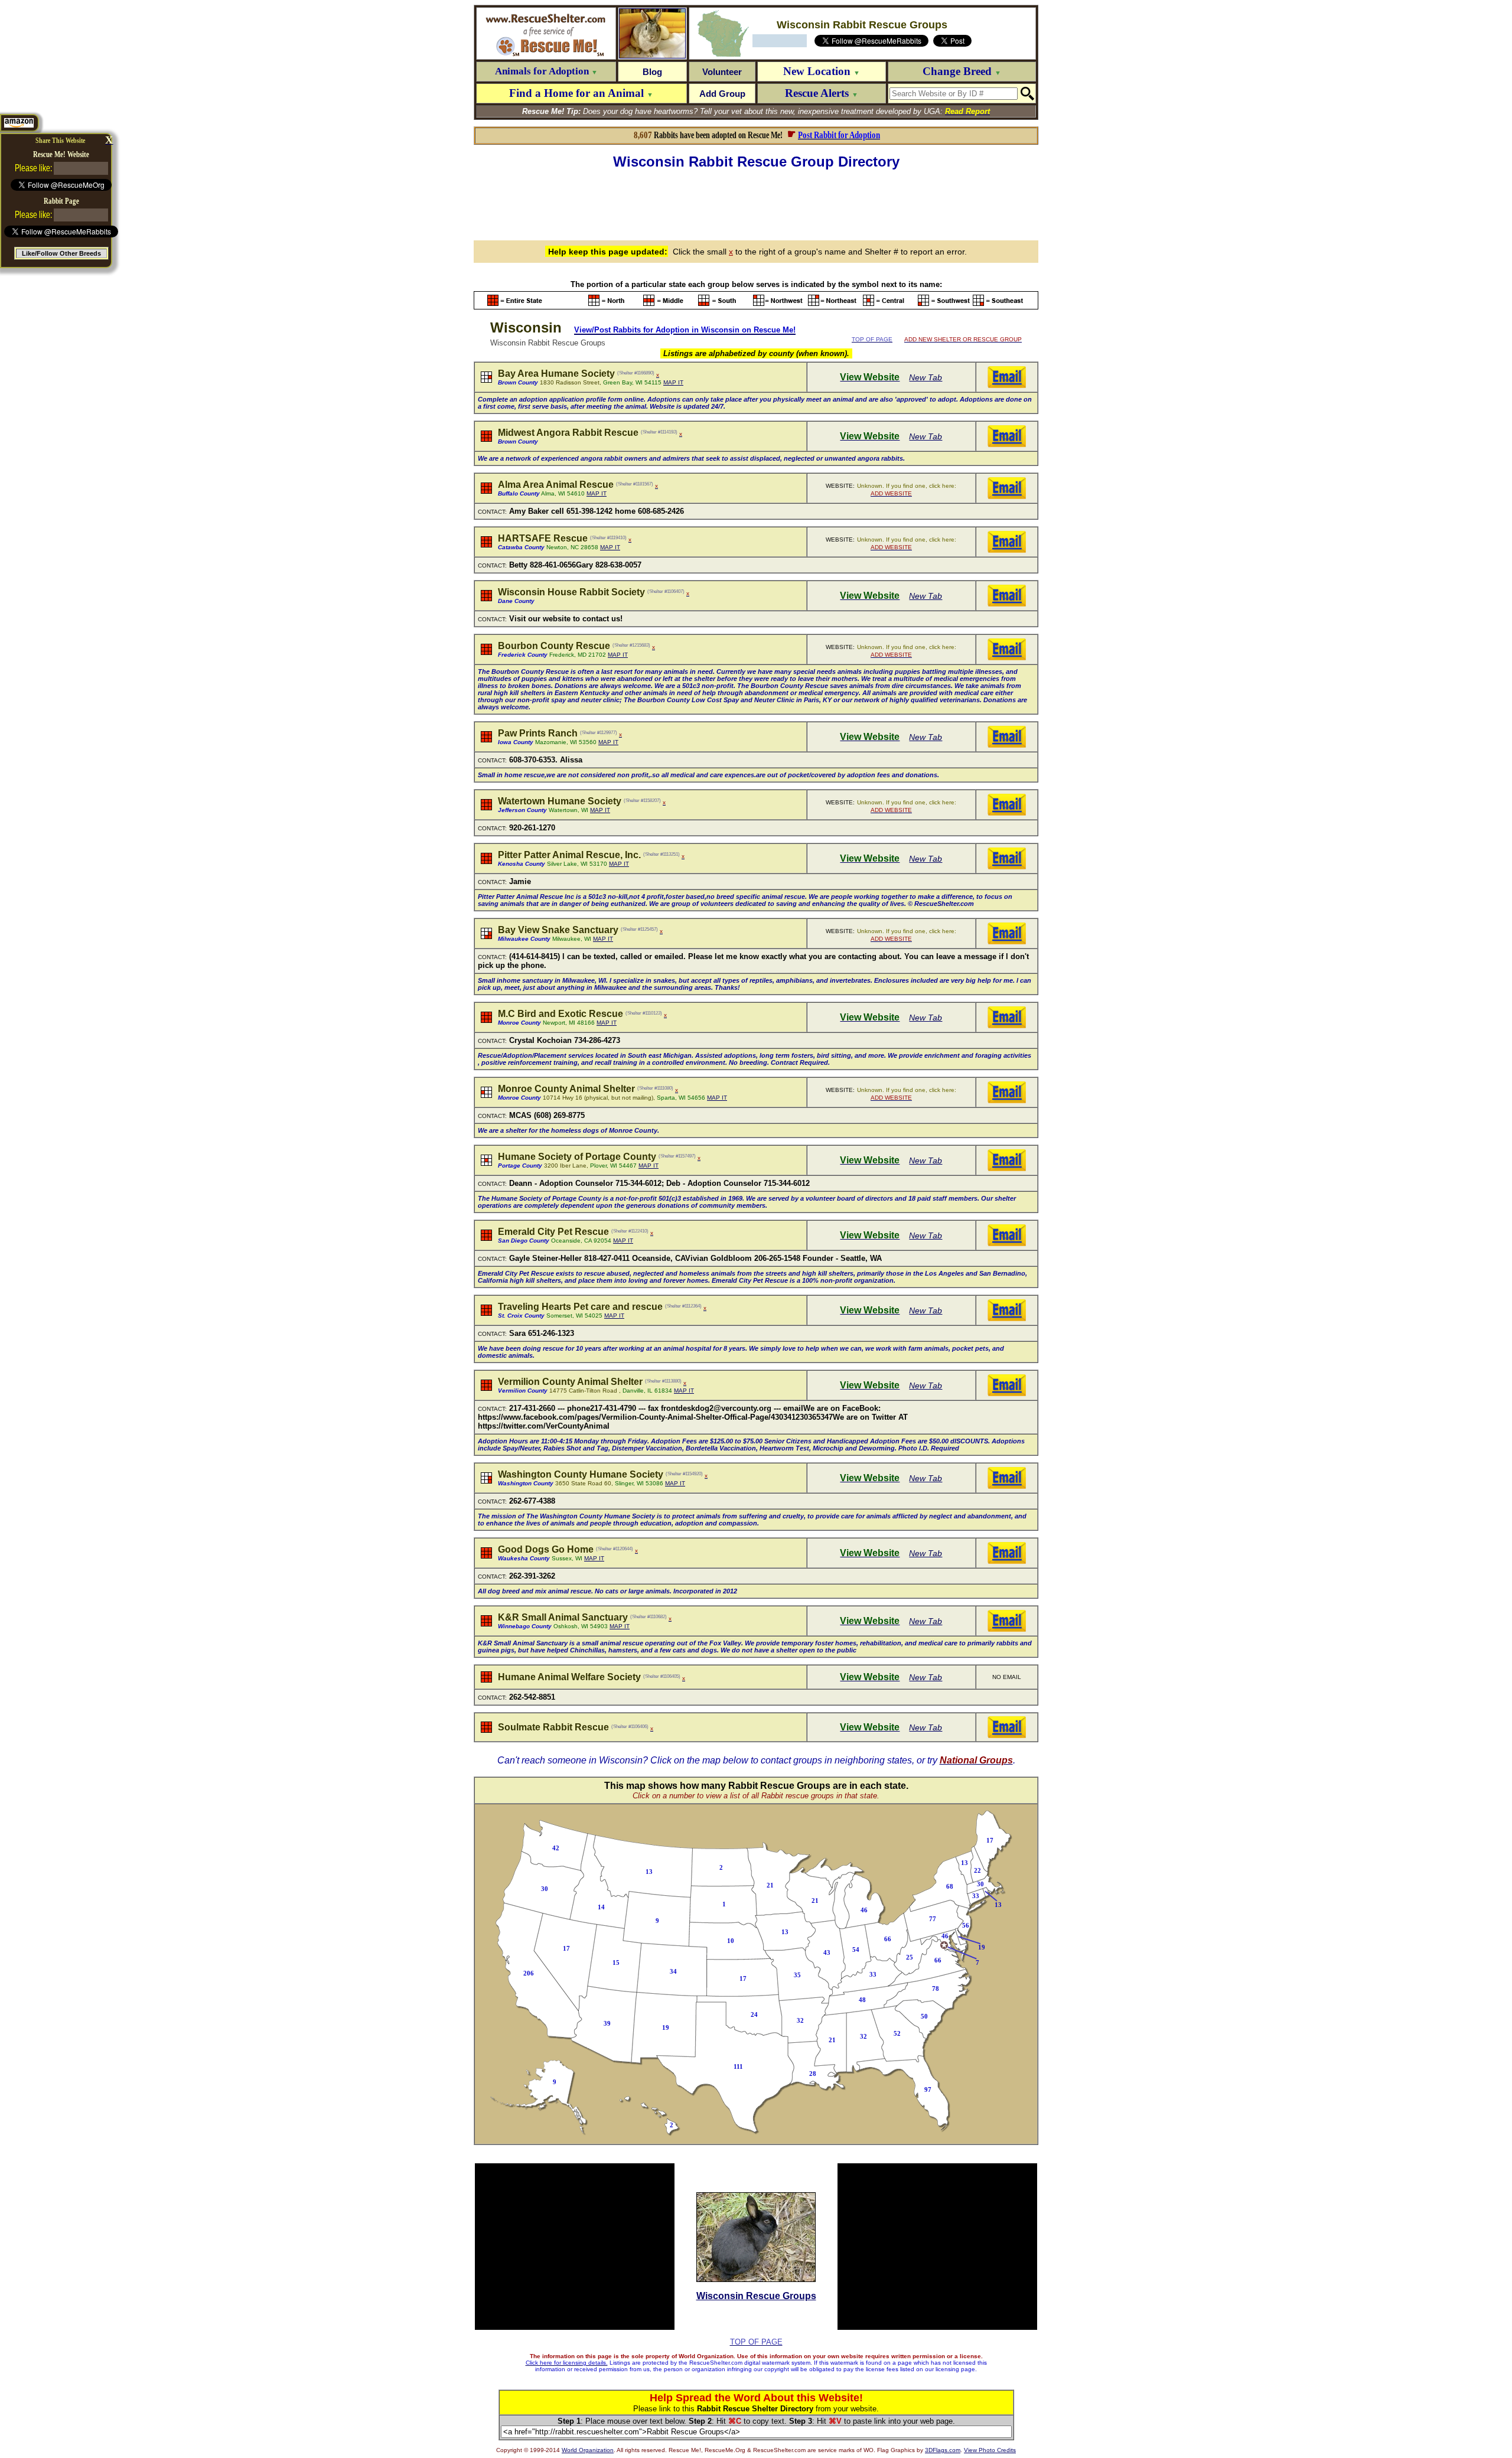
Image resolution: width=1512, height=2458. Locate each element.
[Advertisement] (756, 203)
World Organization (588, 2450)
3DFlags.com (943, 2450)
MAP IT (673, 382)
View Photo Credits (990, 2450)
